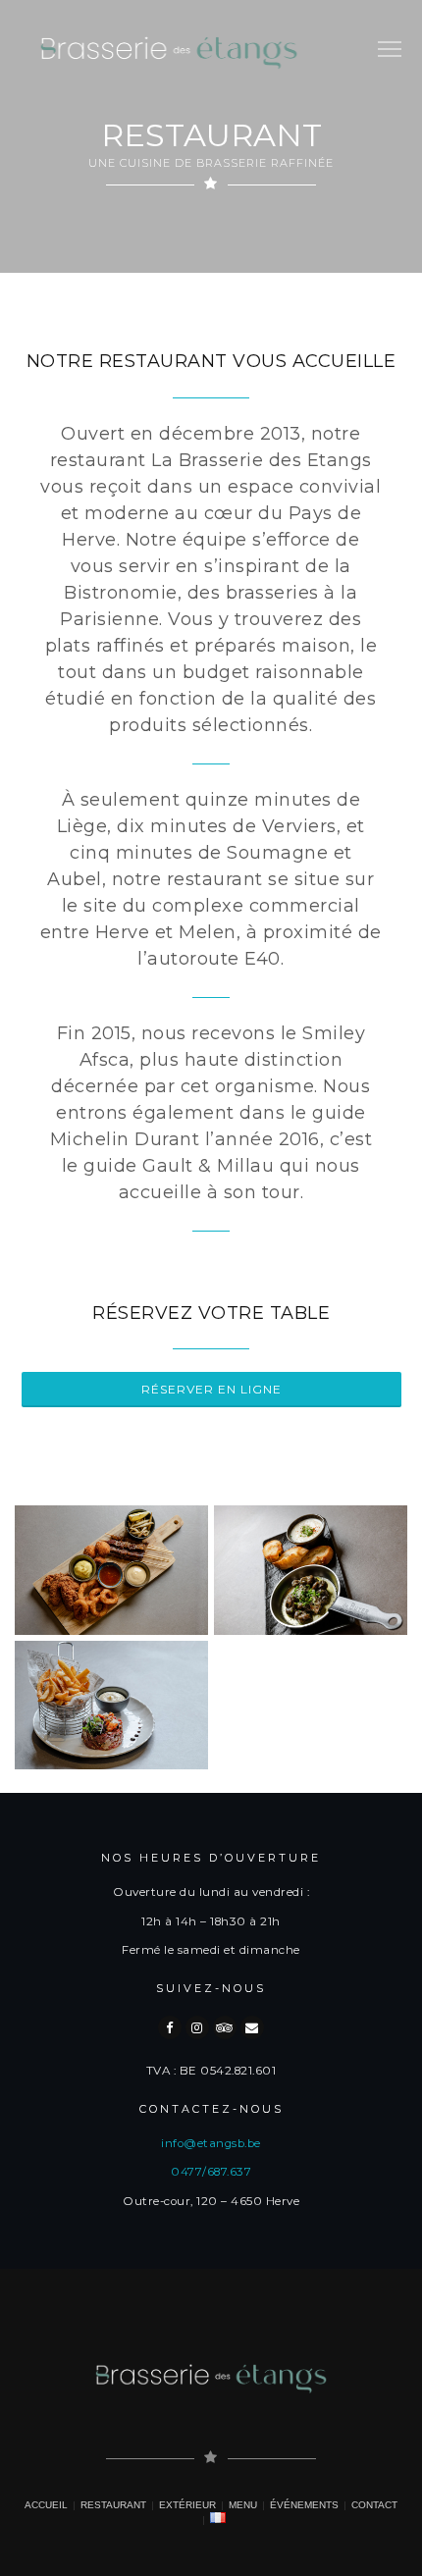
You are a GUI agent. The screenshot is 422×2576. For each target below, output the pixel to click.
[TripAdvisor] (225, 2027)
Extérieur (187, 2505)
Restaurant (113, 2505)
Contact (374, 2505)
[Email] (252, 2027)
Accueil (46, 2505)
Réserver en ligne (211, 1389)
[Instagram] (197, 2027)
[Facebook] (170, 2027)
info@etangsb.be (211, 2143)
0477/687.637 (211, 2172)
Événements (304, 2505)
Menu (243, 2505)
